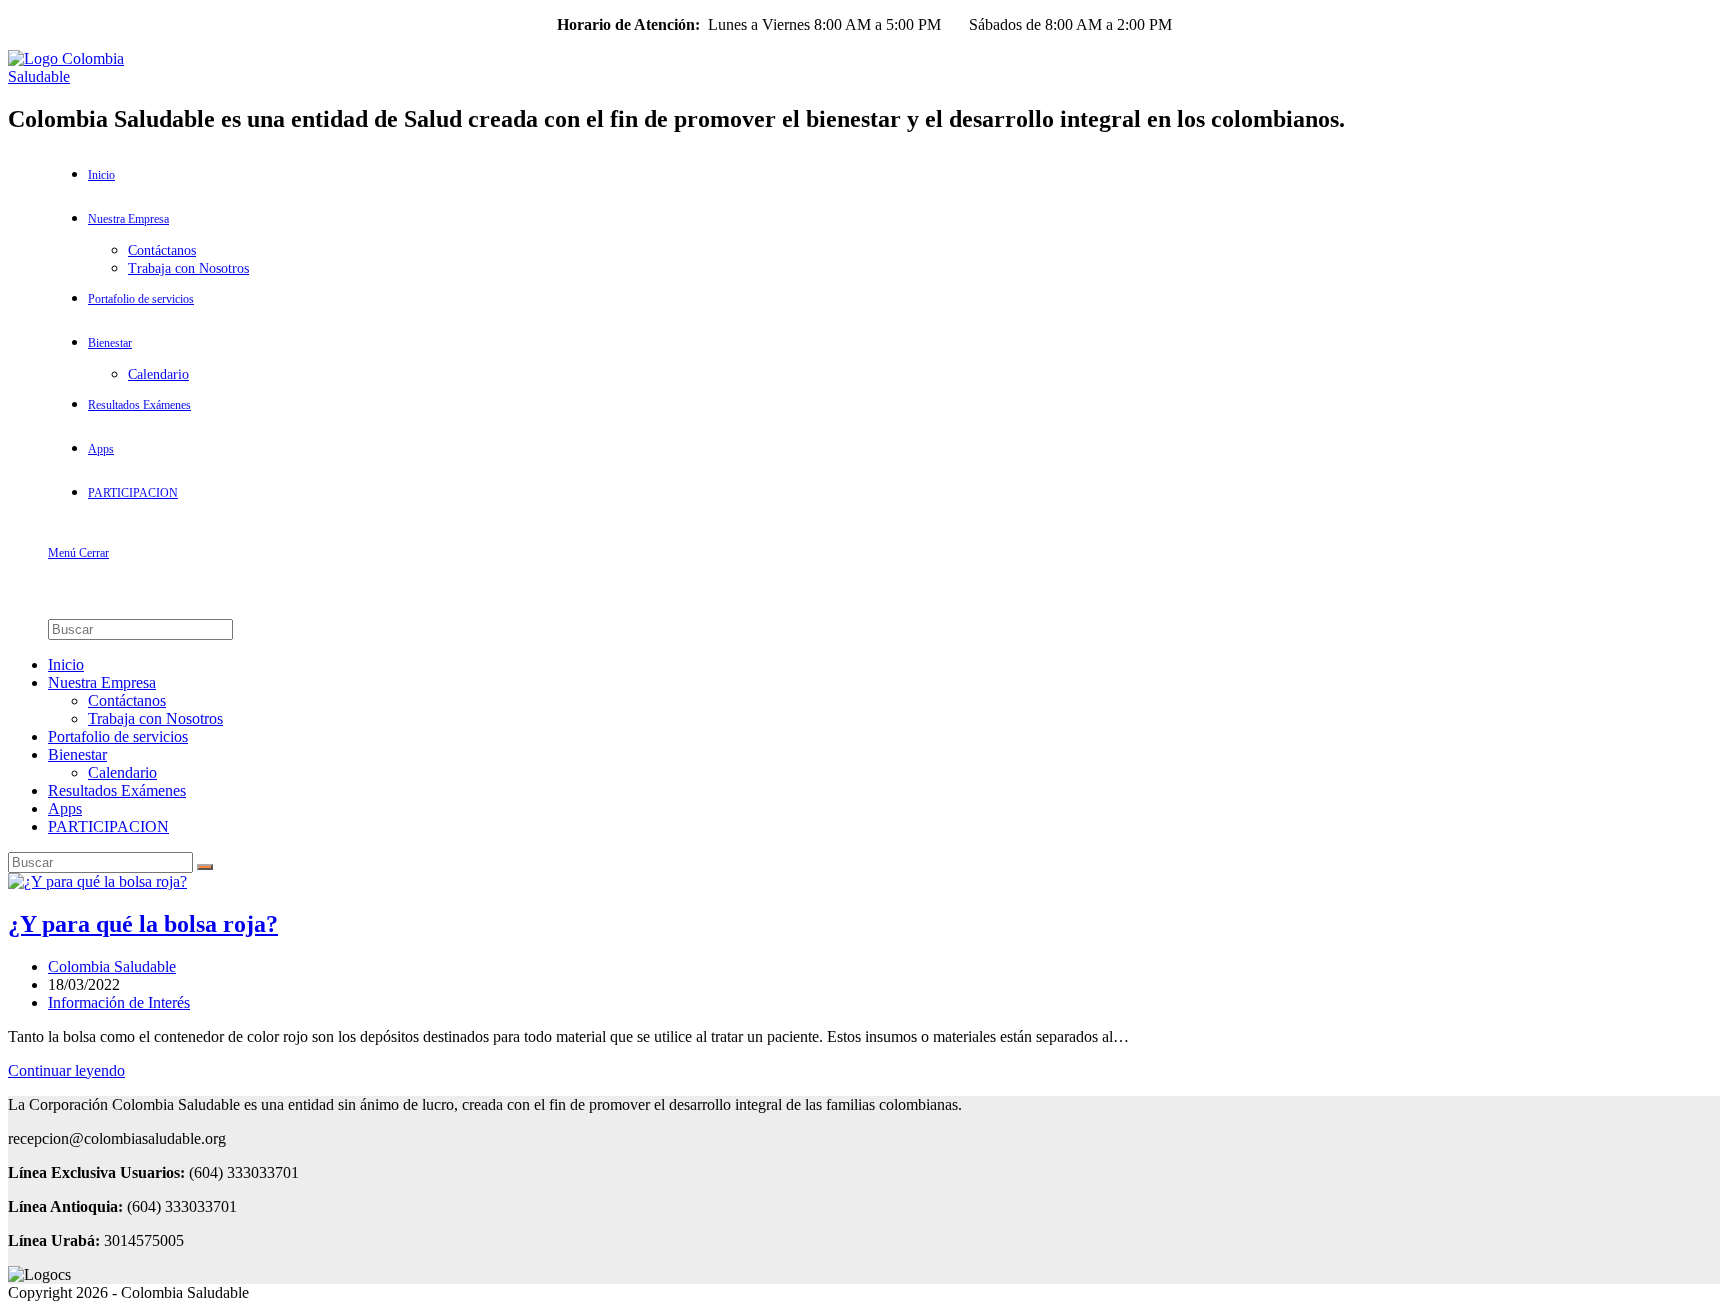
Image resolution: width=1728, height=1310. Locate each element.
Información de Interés (119, 1002)
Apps (65, 808)
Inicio (66, 664)
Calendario (122, 772)
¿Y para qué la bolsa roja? (143, 924)
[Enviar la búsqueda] (205, 867)
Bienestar (77, 754)
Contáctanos (127, 700)
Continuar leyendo (66, 1070)
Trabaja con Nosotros (155, 718)
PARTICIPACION (108, 826)
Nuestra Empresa (102, 682)
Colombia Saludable (112, 966)
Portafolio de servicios (118, 736)
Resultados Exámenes (117, 790)
